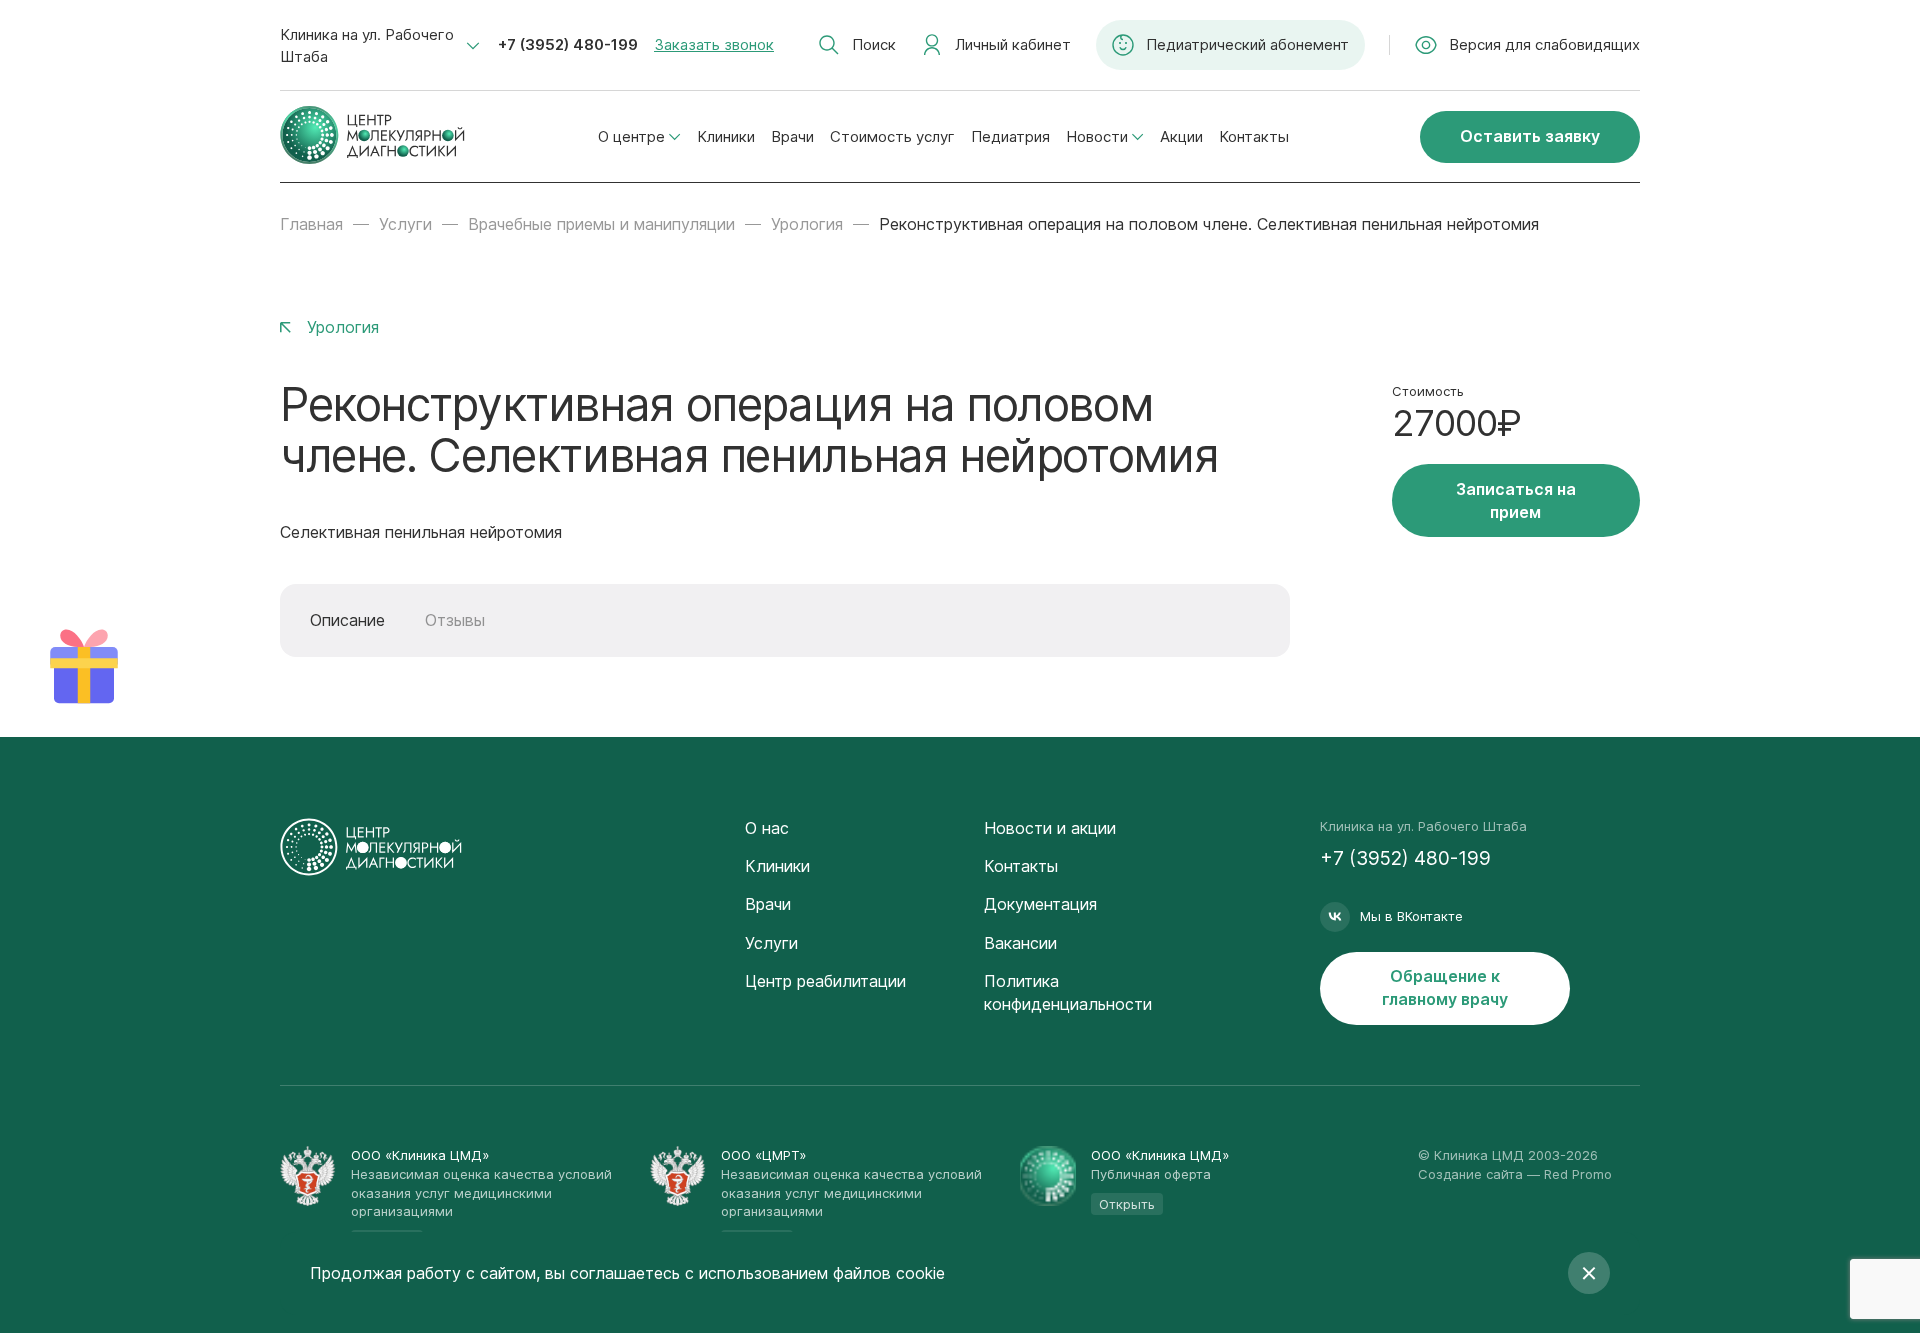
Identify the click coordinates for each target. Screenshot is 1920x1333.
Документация (1040, 904)
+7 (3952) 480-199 (568, 44)
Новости (1097, 136)
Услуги (405, 224)
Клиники (726, 136)
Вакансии (1020, 943)
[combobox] (380, 46)
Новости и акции (1050, 828)
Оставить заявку (1530, 136)
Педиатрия (1010, 136)
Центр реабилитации (825, 981)
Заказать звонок (714, 44)
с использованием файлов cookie (815, 1273)
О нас (767, 828)
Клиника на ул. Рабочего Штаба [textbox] (367, 45)
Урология (807, 224)
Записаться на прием (1516, 500)
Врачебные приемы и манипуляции (601, 224)
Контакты (1254, 136)
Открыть (1127, 1204)
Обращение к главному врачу (1445, 987)
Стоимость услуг (892, 136)
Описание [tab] (347, 620)
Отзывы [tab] (455, 620)
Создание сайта (1470, 1174)
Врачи (792, 136)
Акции (1181, 136)
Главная (311, 224)
